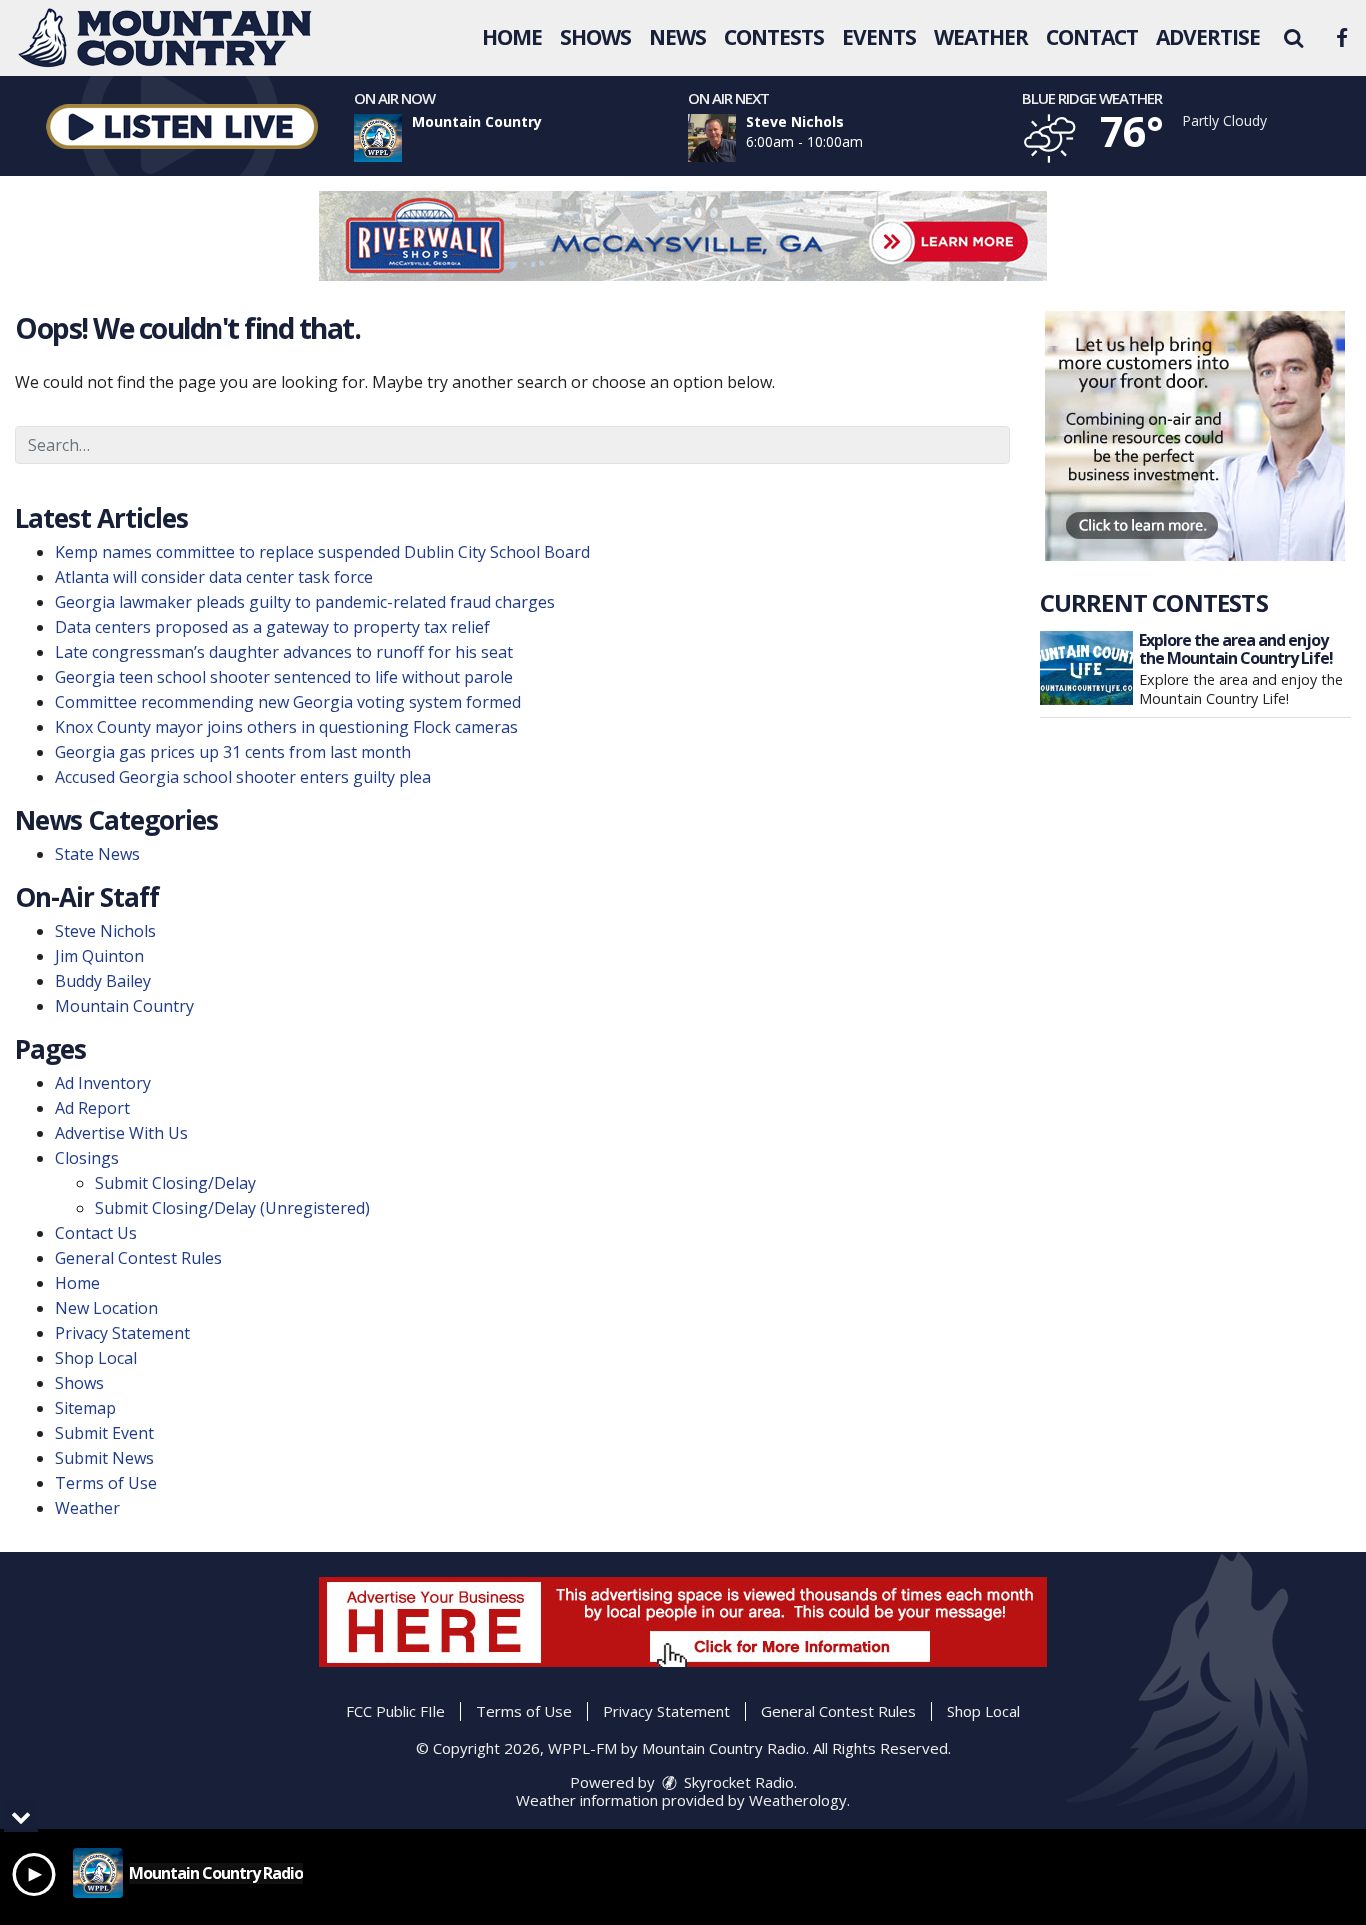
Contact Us (96, 1233)
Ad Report (92, 1108)
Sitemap (85, 1408)
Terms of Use (106, 1483)
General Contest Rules (138, 1258)
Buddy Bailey (103, 981)
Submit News (104, 1458)
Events (879, 37)
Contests (774, 37)
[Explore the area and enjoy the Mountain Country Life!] (1086, 668)
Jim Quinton (99, 956)
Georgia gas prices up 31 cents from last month (233, 752)
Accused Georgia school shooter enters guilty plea (243, 777)
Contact (1092, 37)
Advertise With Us (121, 1133)
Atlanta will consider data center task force (214, 577)
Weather (981, 37)
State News (97, 854)
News (677, 37)
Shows (595, 37)
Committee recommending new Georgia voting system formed (288, 702)
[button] (1292, 37)
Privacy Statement (122, 1333)
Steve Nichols (105, 931)
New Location (106, 1308)
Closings (87, 1158)
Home (512, 37)
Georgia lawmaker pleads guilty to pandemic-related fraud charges (305, 602)
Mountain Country (124, 1006)
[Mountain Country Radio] (180, 36)
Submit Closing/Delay (175, 1183)
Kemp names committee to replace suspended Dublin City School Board (322, 552)
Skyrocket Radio (737, 1782)
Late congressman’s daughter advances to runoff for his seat (284, 652)
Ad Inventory (103, 1083)
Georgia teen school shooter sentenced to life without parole (284, 677)
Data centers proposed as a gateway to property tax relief (272, 627)
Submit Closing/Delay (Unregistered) (232, 1208)
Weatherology (798, 1800)
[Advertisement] (683, 236)
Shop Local (96, 1358)
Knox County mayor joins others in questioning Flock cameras (286, 727)
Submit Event (104, 1433)
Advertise (1208, 37)
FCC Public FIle (395, 1711)
